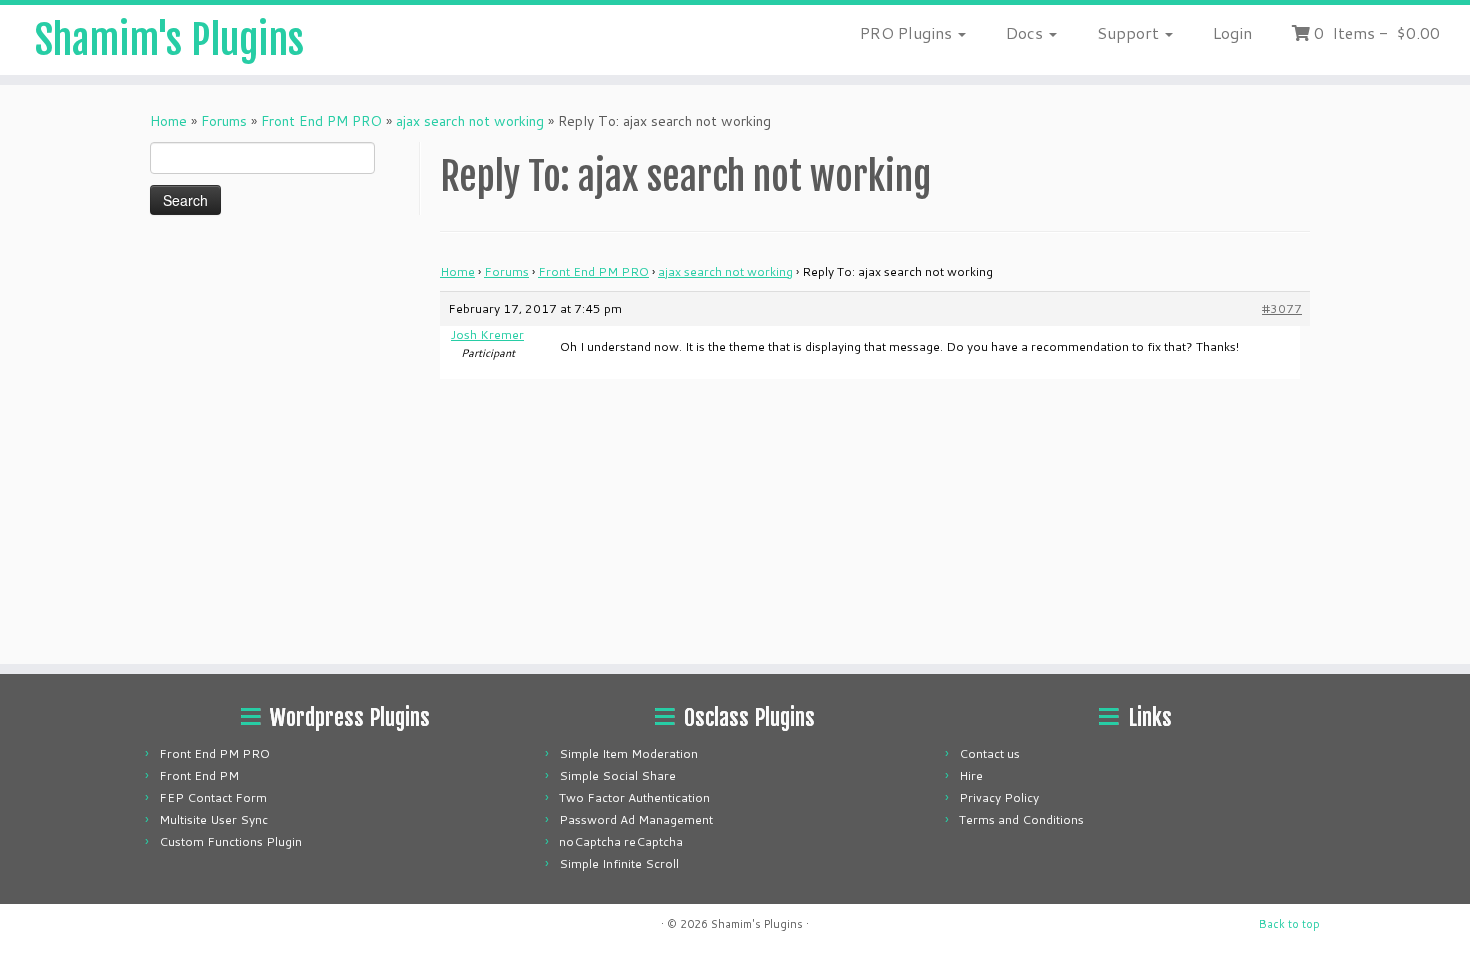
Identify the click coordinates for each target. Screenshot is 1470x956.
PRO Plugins (908, 32)
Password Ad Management (636, 819)
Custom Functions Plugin (230, 841)
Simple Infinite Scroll (619, 863)
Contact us (989, 753)
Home (168, 121)
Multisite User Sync (213, 819)
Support (1130, 32)
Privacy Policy (999, 797)
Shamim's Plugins (169, 40)
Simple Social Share (617, 775)
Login (1232, 32)
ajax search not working (470, 121)
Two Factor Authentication (634, 797)
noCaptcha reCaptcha (621, 841)
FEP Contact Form (213, 797)
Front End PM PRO (321, 121)
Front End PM (199, 775)
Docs (1026, 32)
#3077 (1282, 308)
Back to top (1289, 924)
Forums (224, 121)
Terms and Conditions (1021, 819)
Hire (971, 775)
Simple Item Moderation (628, 753)
